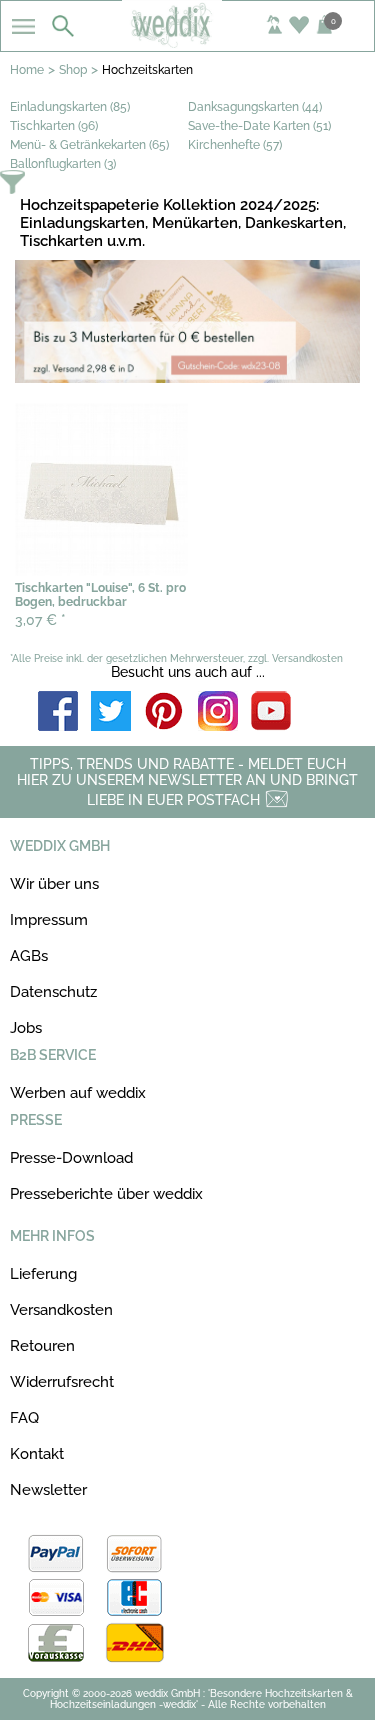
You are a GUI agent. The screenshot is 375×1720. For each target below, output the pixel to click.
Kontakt (37, 1454)
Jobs (26, 1028)
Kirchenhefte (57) (235, 145)
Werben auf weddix (78, 1093)
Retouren (42, 1346)
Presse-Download (71, 1158)
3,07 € (40, 620)
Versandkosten (61, 1310)
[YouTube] (271, 712)
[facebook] (58, 712)
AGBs (29, 956)
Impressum (49, 920)
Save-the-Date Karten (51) (259, 126)
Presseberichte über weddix (106, 1194)
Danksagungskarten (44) (255, 107)
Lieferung (43, 1274)
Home (27, 70)
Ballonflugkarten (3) (63, 164)
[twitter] (111, 712)
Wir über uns (54, 884)
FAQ (24, 1418)
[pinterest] (165, 712)
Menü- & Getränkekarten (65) (89, 145)
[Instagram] (218, 712)
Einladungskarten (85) (70, 107)
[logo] (187, 42)
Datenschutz (53, 992)
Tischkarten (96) (54, 126)
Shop (73, 70)
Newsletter (48, 1490)
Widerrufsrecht (62, 1382)
